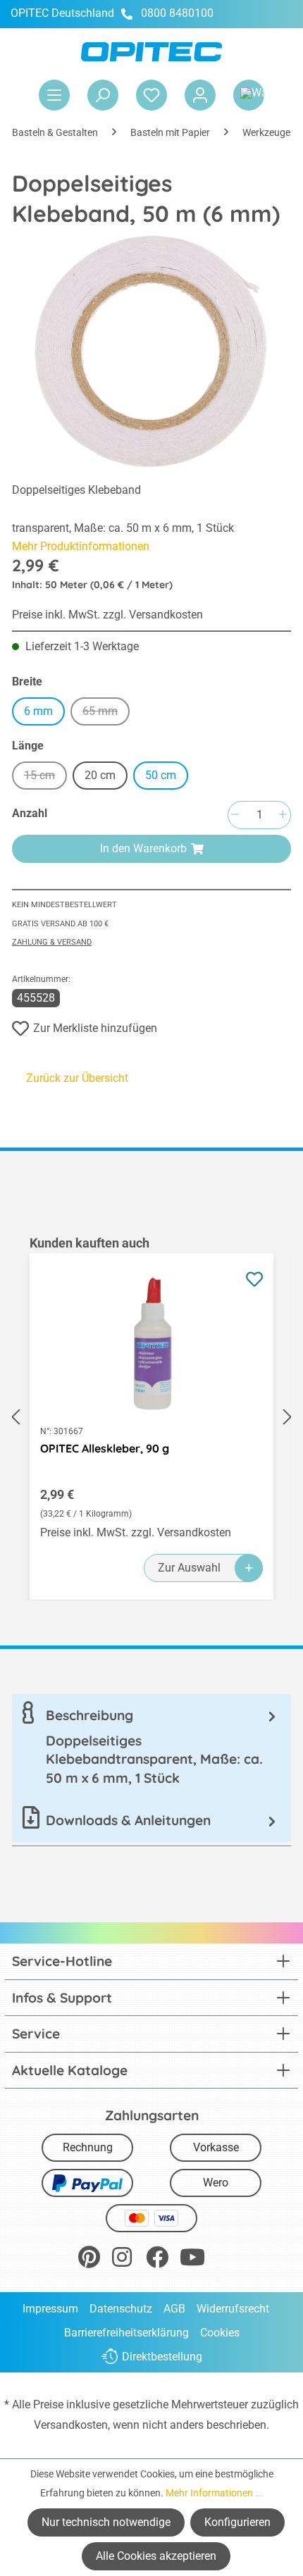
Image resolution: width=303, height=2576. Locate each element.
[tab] (151, 1747)
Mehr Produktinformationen (81, 546)
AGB (174, 2309)
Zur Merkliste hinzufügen (95, 1028)
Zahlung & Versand (52, 942)
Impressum (50, 2309)
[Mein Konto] (200, 95)
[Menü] (54, 95)
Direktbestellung (162, 2357)
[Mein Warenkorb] (249, 95)
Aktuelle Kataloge (70, 2070)
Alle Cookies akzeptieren (156, 2556)
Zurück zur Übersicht (77, 1078)
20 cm (100, 775)
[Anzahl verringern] (235, 815)
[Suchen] (103, 95)
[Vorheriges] (16, 1417)
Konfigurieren (237, 2522)
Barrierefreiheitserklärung (126, 2333)
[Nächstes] (287, 1417)
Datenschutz (121, 2309)
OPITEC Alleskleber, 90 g (105, 1448)
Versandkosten (71, 2425)
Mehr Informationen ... (215, 2493)
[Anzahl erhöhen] (283, 815)
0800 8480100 (177, 13)
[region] (151, 1417)
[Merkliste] (151, 95)
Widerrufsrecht (233, 2309)
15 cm (45, 777)
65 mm (106, 713)
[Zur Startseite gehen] (151, 52)
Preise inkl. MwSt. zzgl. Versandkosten (107, 615)
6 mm (38, 711)
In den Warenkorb (143, 848)
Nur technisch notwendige (106, 2522)
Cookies (220, 2333)
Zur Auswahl (189, 1568)
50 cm (161, 775)
